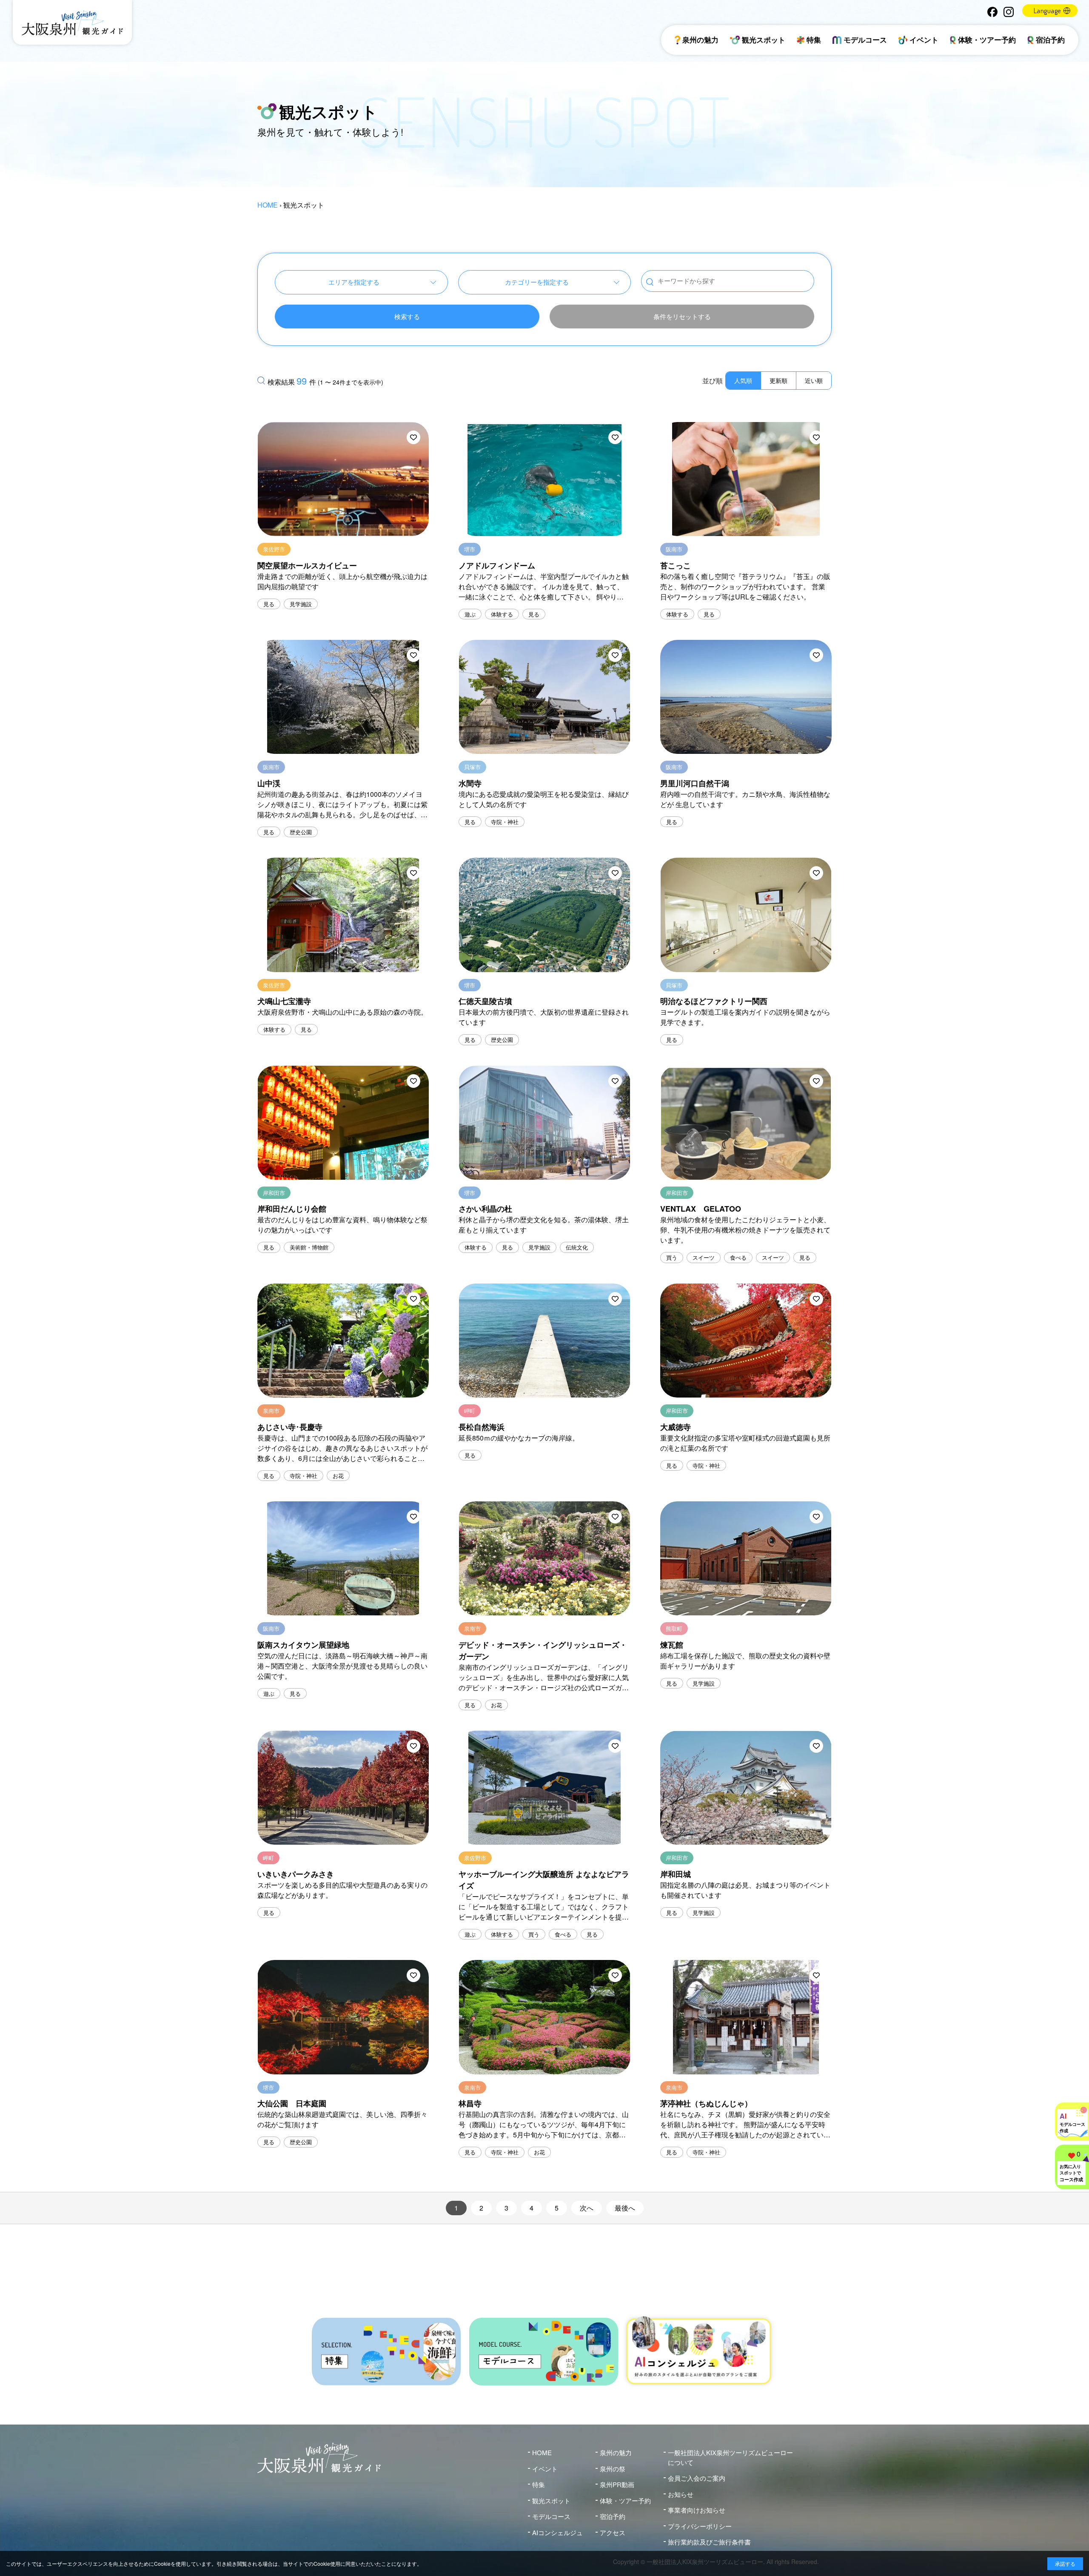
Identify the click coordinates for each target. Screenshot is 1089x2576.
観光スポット (764, 40)
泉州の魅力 (700, 40)
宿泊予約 (1050, 40)
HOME (268, 205)
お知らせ (681, 2494)
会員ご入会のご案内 (697, 2478)
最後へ (625, 2208)
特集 (814, 40)
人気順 (743, 380)
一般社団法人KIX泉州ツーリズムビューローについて (730, 2457)
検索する (407, 316)
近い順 (814, 380)
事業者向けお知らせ (697, 2510)
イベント (924, 40)
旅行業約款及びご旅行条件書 (709, 2542)
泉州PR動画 (617, 2484)
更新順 (778, 380)
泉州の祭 (613, 2469)
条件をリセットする (682, 316)
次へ (587, 2208)
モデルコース (865, 40)
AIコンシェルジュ (557, 2532)
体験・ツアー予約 (987, 40)
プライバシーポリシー (700, 2526)
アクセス (613, 2532)
